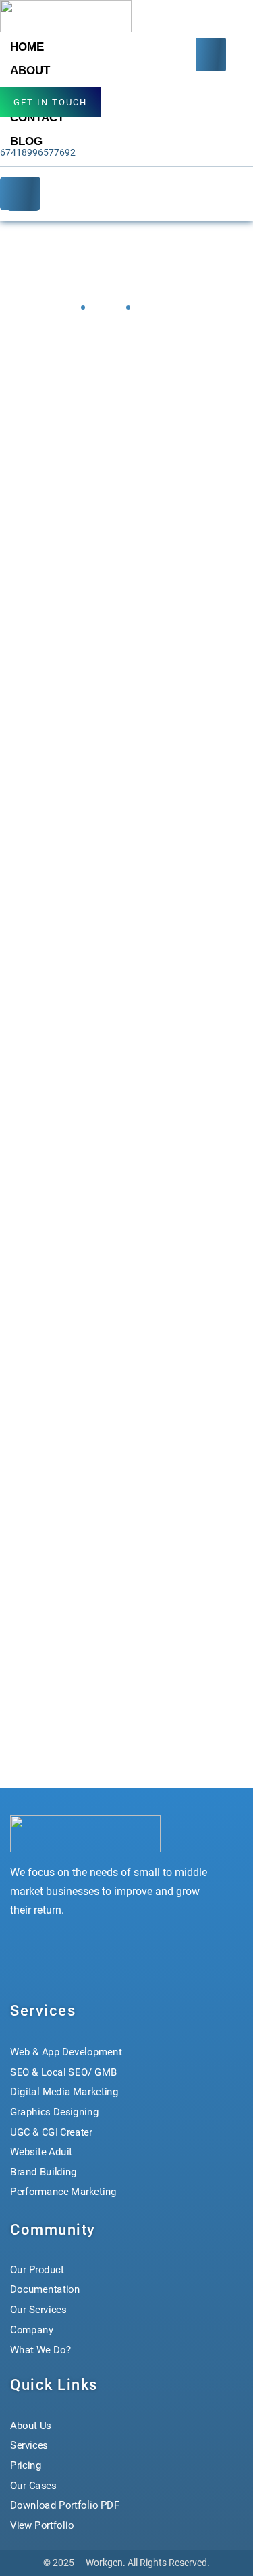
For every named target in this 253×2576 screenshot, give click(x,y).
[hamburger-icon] (211, 55)
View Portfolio (42, 2525)
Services (29, 2445)
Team (104, 307)
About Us (31, 2426)
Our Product (37, 2269)
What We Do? (40, 2349)
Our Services (38, 2309)
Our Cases (33, 2486)
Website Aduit (41, 2152)
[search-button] (20, 194)
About (30, 70)
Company (32, 2329)
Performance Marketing (63, 2192)
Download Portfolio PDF (65, 2505)
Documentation (45, 2289)
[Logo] (66, 16)
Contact (37, 118)
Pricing (26, 2465)
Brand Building (44, 2172)
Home (27, 47)
